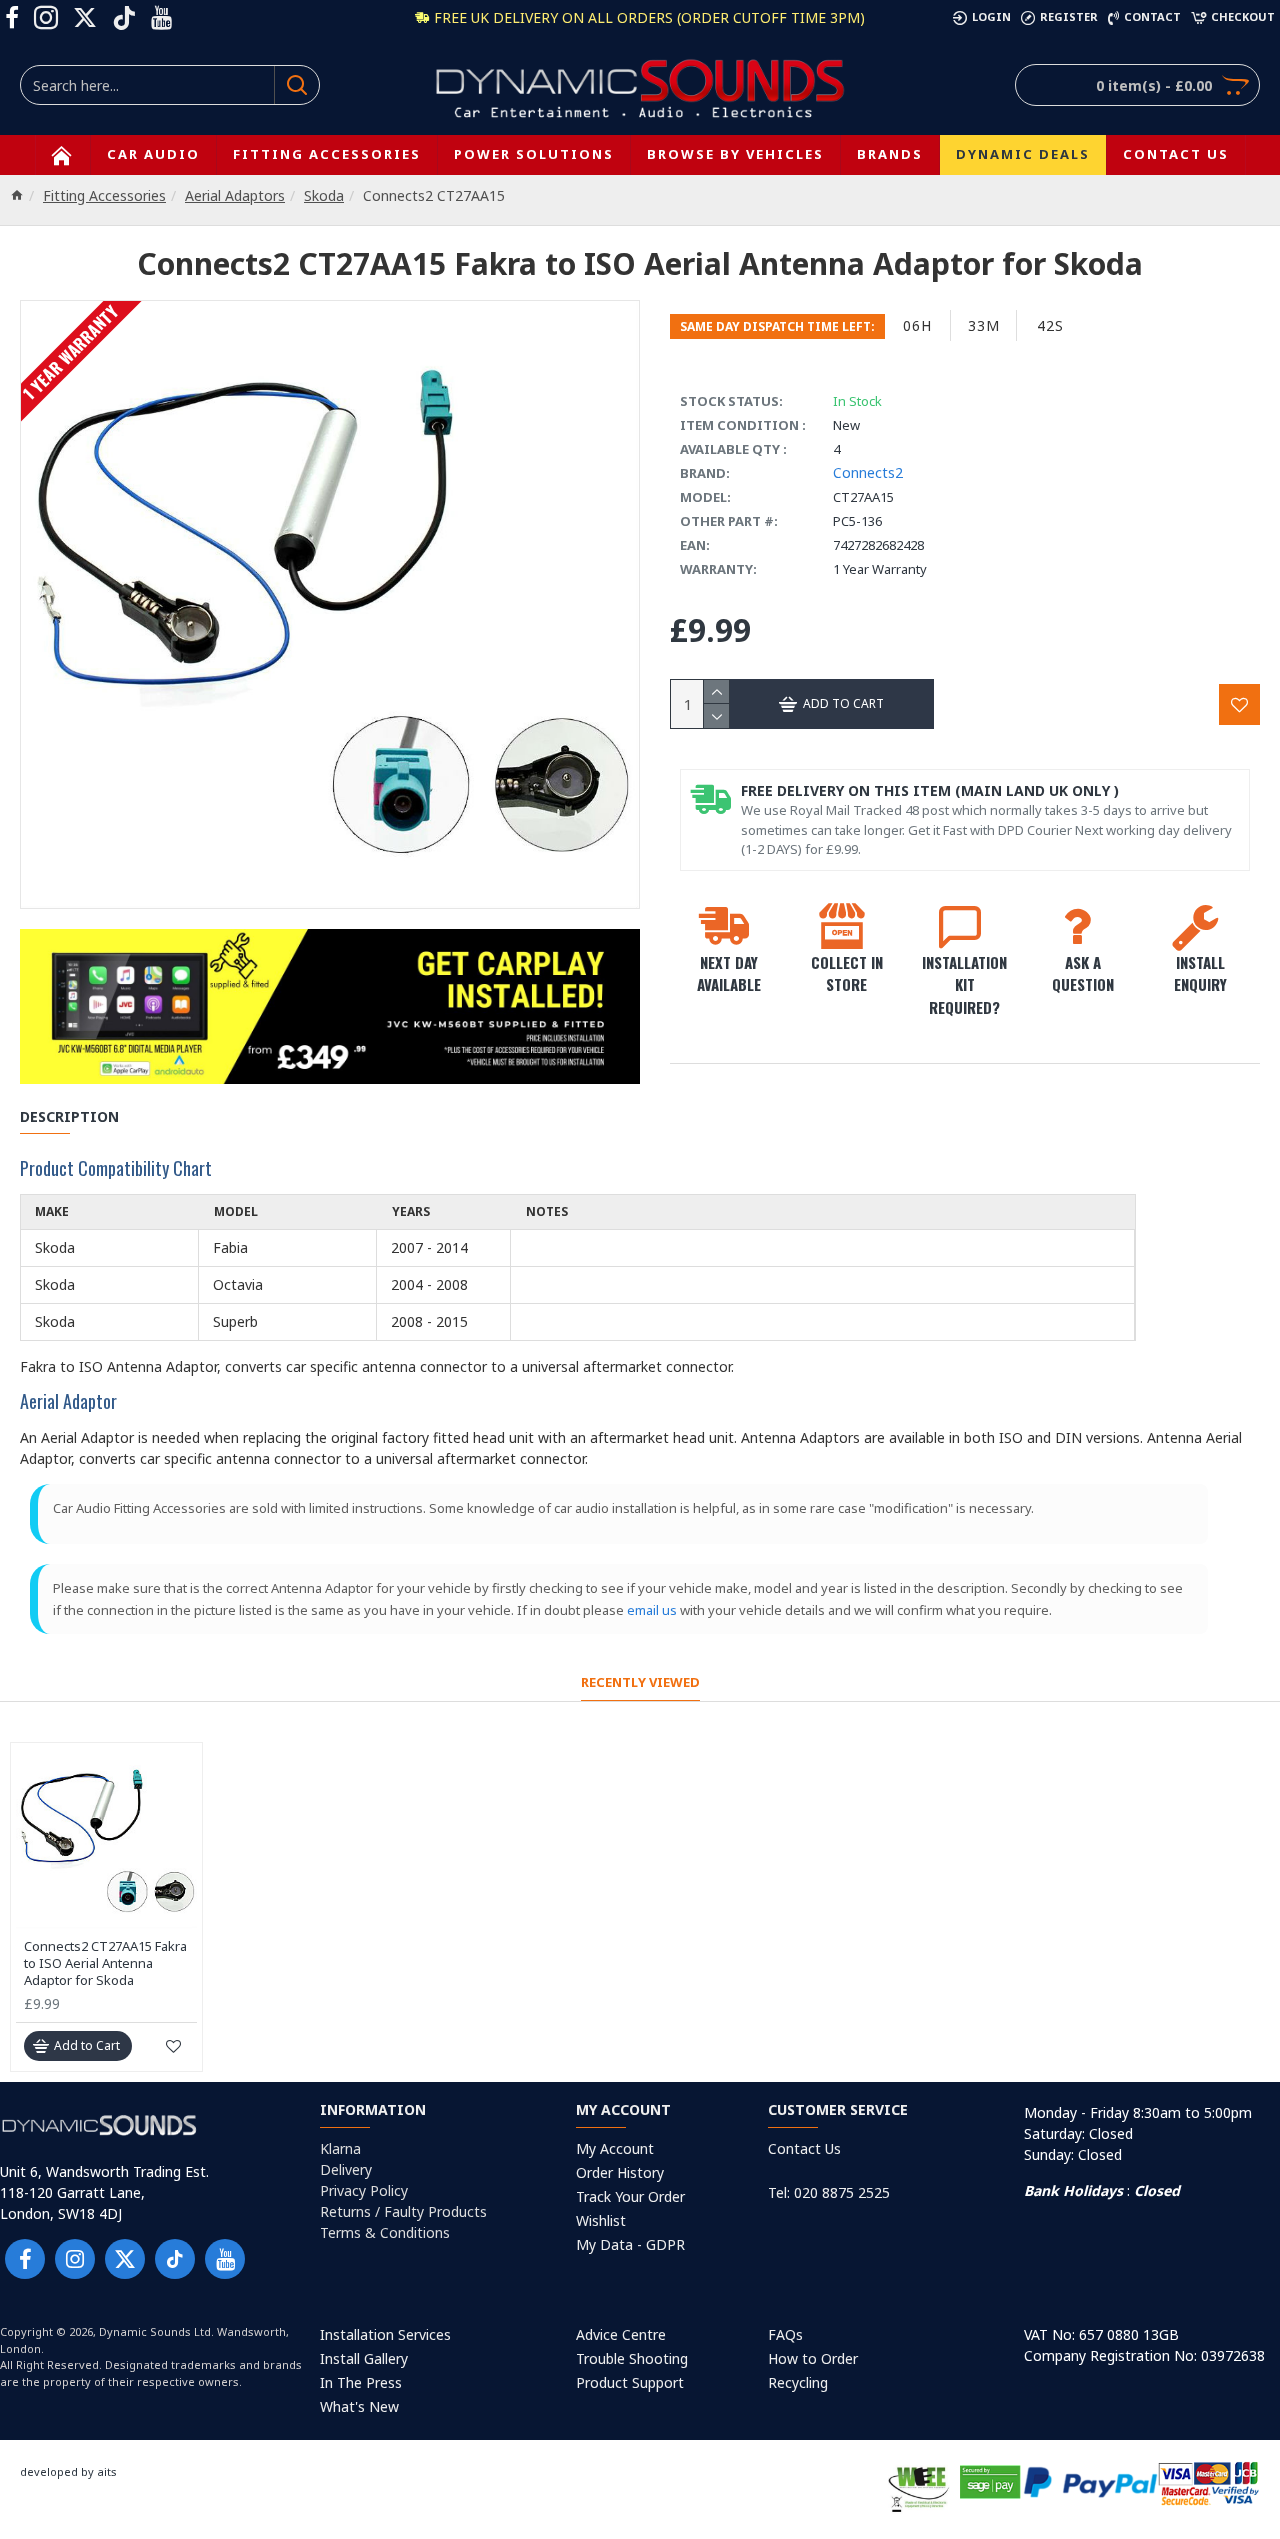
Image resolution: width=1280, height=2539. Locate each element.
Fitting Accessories (104, 195)
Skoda (324, 195)
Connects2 (868, 472)
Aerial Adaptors (235, 195)
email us (652, 1610)
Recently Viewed (640, 1682)
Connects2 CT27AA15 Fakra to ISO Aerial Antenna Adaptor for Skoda (105, 1963)
